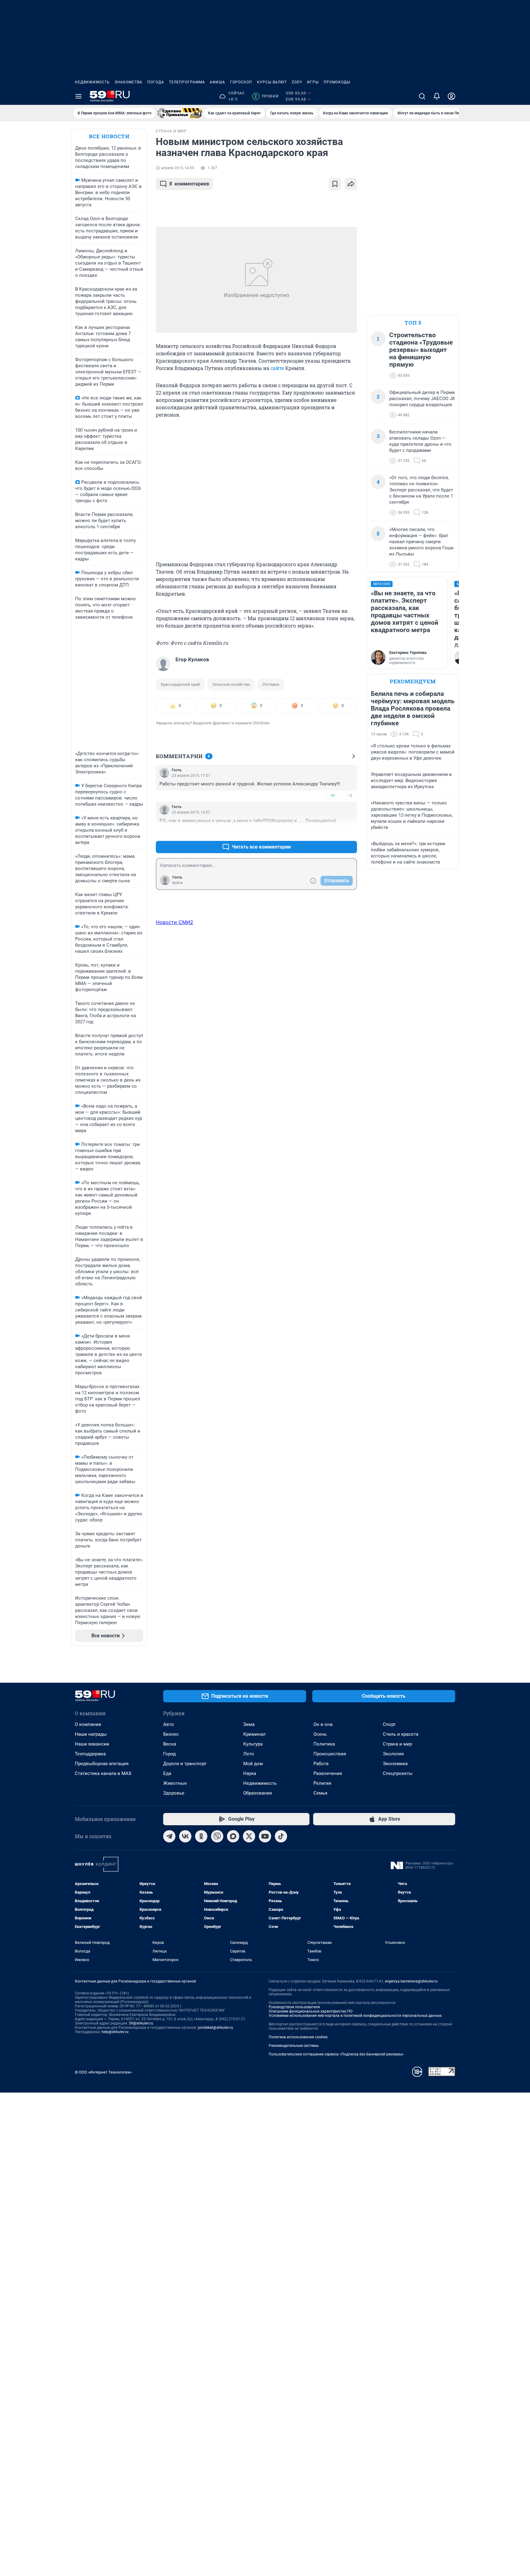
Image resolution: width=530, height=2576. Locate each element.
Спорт (389, 1724)
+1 (332, 832)
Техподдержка (90, 1754)
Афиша (217, 82)
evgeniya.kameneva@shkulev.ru (411, 1981)
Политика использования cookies (298, 2037)
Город (169, 1754)
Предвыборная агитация (102, 1764)
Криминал (254, 1734)
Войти (178, 883)
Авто (169, 1724)
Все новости (109, 136)
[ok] (201, 1836)
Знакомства (129, 82)
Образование (258, 1793)
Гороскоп (241, 82)
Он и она (323, 1724)
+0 (332, 795)
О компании (88, 1724)
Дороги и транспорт (185, 1764)
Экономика (395, 1764)
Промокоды (337, 82)
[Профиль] (451, 96)
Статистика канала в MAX (103, 1773)
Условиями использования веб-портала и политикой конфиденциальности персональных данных (355, 2016)
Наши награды (91, 1734)
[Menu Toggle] (79, 96)
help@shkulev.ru (115, 2032)
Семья (320, 1793)
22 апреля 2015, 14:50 (175, 168)
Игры (313, 82)
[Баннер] (180, 113)
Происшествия (330, 1754)
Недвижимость (92, 82)
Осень (320, 1734)
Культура (253, 1744)
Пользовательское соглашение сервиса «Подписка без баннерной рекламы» (336, 2054)
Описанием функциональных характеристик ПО (311, 2011)
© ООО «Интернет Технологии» (103, 2072)
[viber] (217, 1836)
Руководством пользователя (294, 2007)
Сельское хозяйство (231, 684)
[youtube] (265, 1836)
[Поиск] (422, 96)
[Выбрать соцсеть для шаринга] (351, 184)
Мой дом (253, 1764)
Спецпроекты (398, 1773)
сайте (277, 368)
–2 (350, 795)
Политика (324, 1744)
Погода (156, 82)
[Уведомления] (437, 96)
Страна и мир (397, 1744)
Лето (249, 1754)
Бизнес (171, 1734)
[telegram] (169, 1836)
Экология (393, 1754)
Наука (250, 1773)
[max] (233, 1836)
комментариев (189, 184)
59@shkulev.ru (141, 2023)
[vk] (185, 1836)
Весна (170, 1744)
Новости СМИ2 (175, 922)
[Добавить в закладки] (335, 184)
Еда (167, 1773)
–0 (350, 832)
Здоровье (174, 1793)
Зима (249, 1724)
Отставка (271, 684)
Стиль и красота (401, 1734)
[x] (249, 1836)
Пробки (266, 96)
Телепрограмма (187, 82)
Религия (322, 1783)
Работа (321, 1764)
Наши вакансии (92, 1744)
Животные (175, 1783)
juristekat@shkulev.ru (215, 2028)
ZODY (297, 82)
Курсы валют (272, 82)
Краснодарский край (180, 684)
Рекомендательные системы (294, 2046)
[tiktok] (281, 1836)
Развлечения (328, 1773)
